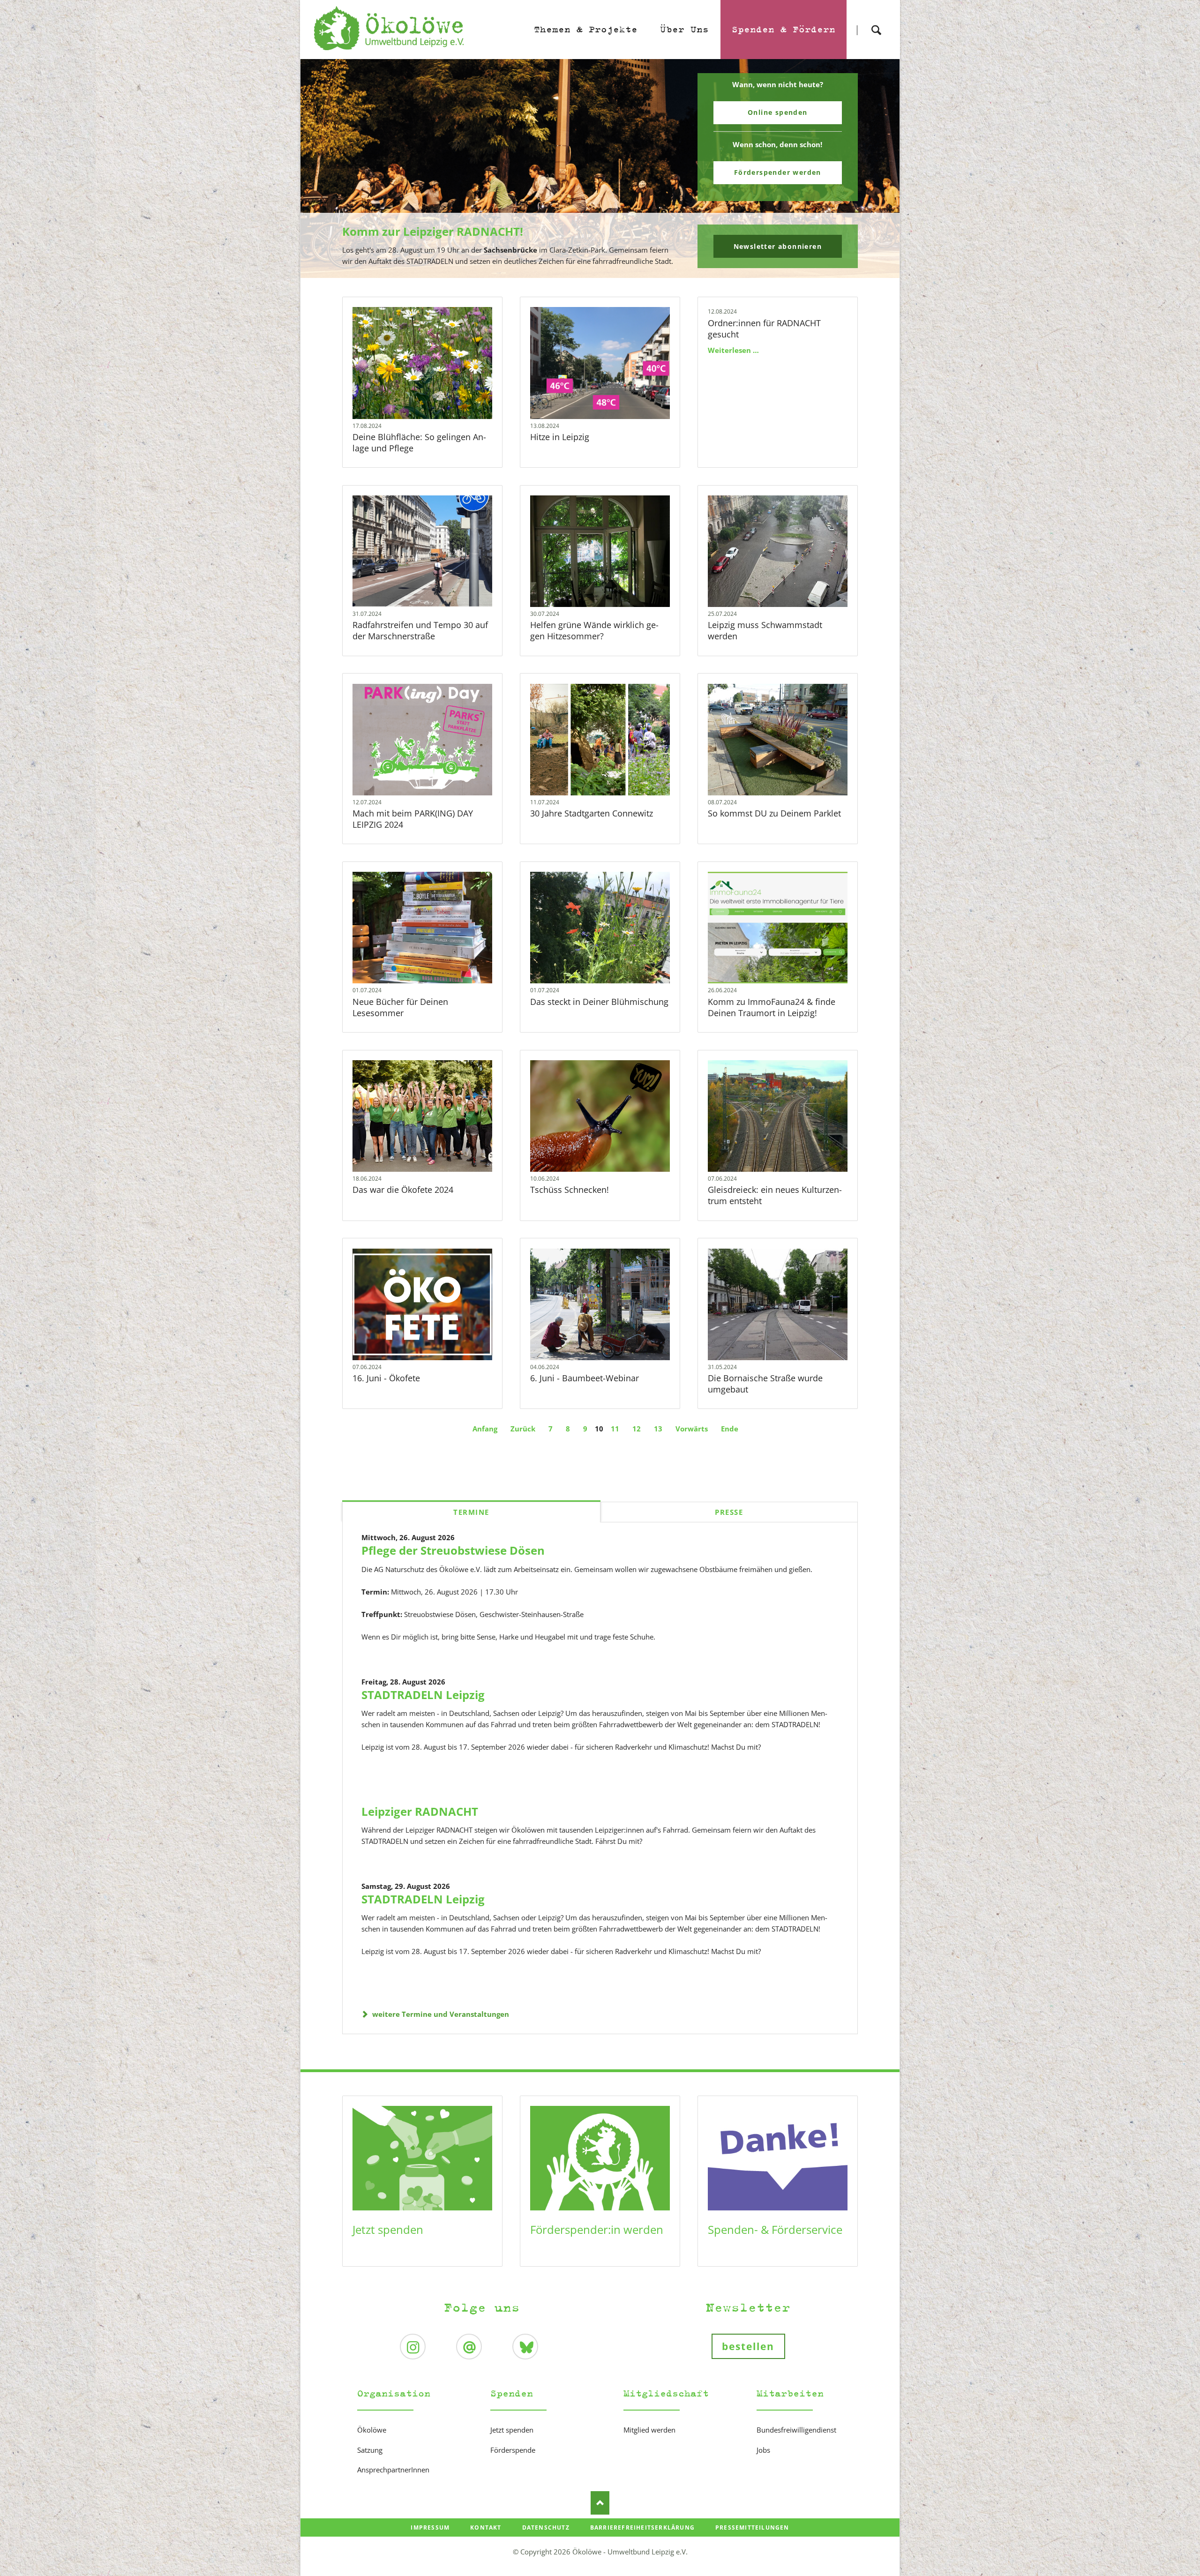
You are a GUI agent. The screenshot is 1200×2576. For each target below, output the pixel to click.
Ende (730, 1429)
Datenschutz (546, 2527)
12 (637, 1429)
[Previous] (322, 169)
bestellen (748, 2346)
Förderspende (513, 2450)
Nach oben (600, 2503)
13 (658, 1429)
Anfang (485, 1429)
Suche (876, 22)
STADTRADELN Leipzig (423, 1695)
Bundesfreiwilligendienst (796, 2430)
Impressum (430, 2527)
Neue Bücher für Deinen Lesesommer (400, 1007)
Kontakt (486, 2527)
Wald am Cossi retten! (604, 272)
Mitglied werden (649, 2430)
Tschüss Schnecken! (570, 1190)
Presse (729, 1512)
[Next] (878, 169)
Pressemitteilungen (752, 2527)
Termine (471, 1512)
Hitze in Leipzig (560, 437)
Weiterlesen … (437, 388)
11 (615, 1429)
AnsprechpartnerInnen (393, 2470)
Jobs (763, 2450)
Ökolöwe (372, 2430)
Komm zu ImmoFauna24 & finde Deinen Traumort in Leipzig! (772, 1007)
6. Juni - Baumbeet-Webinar (585, 1378)
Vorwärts (692, 1429)
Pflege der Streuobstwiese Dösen (453, 1550)
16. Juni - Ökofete (386, 1378)
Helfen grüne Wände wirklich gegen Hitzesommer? (594, 630)
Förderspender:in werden (597, 2229)
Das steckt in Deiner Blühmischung (599, 1002)
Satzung (370, 2450)
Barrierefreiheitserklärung (642, 2527)
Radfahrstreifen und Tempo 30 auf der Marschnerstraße (420, 630)
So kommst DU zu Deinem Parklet (774, 813)
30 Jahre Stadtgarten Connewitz (592, 813)
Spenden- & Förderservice (775, 2229)
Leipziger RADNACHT (420, 1811)
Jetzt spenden (388, 2229)
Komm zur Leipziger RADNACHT (596, 272)
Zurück (523, 1429)
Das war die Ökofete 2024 (403, 1190)
